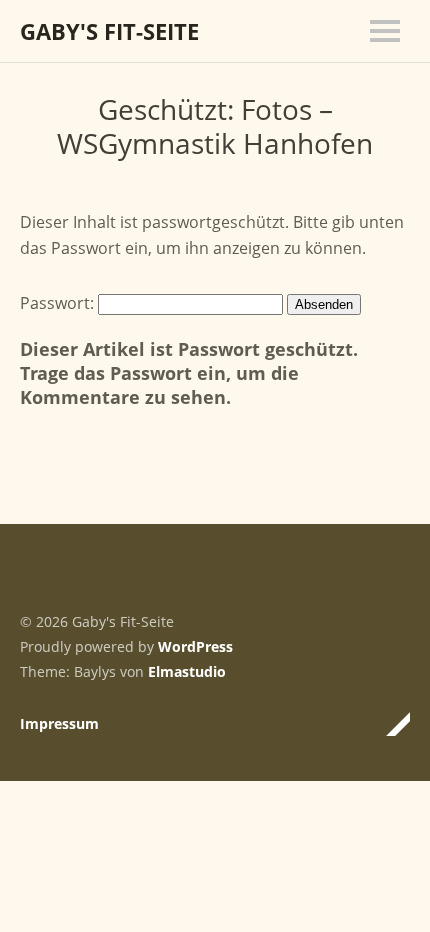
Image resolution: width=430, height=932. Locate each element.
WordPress (195, 646)
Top (389, 724)
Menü (385, 31)
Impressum (59, 723)
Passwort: (59, 303)
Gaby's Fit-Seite (109, 31)
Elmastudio (187, 671)
